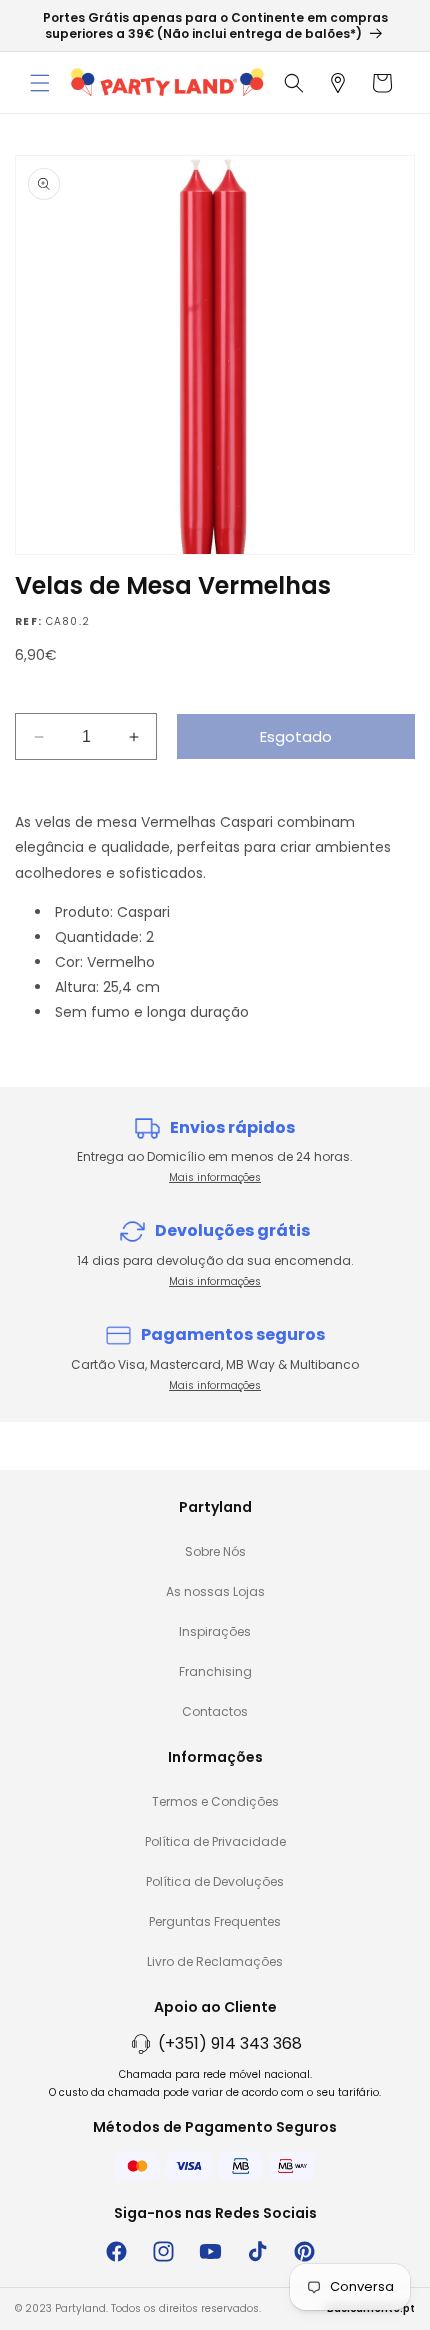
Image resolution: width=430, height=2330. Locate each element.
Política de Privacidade (215, 1841)
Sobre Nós (215, 1551)
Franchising (215, 1671)
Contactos (215, 1711)
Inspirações (215, 1631)
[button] (40, 83)
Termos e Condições (215, 1801)
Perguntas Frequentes (215, 1921)
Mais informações (215, 1177)
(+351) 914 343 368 (230, 2043)
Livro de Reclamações (215, 1961)
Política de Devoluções (215, 1881)
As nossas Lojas (215, 1591)
